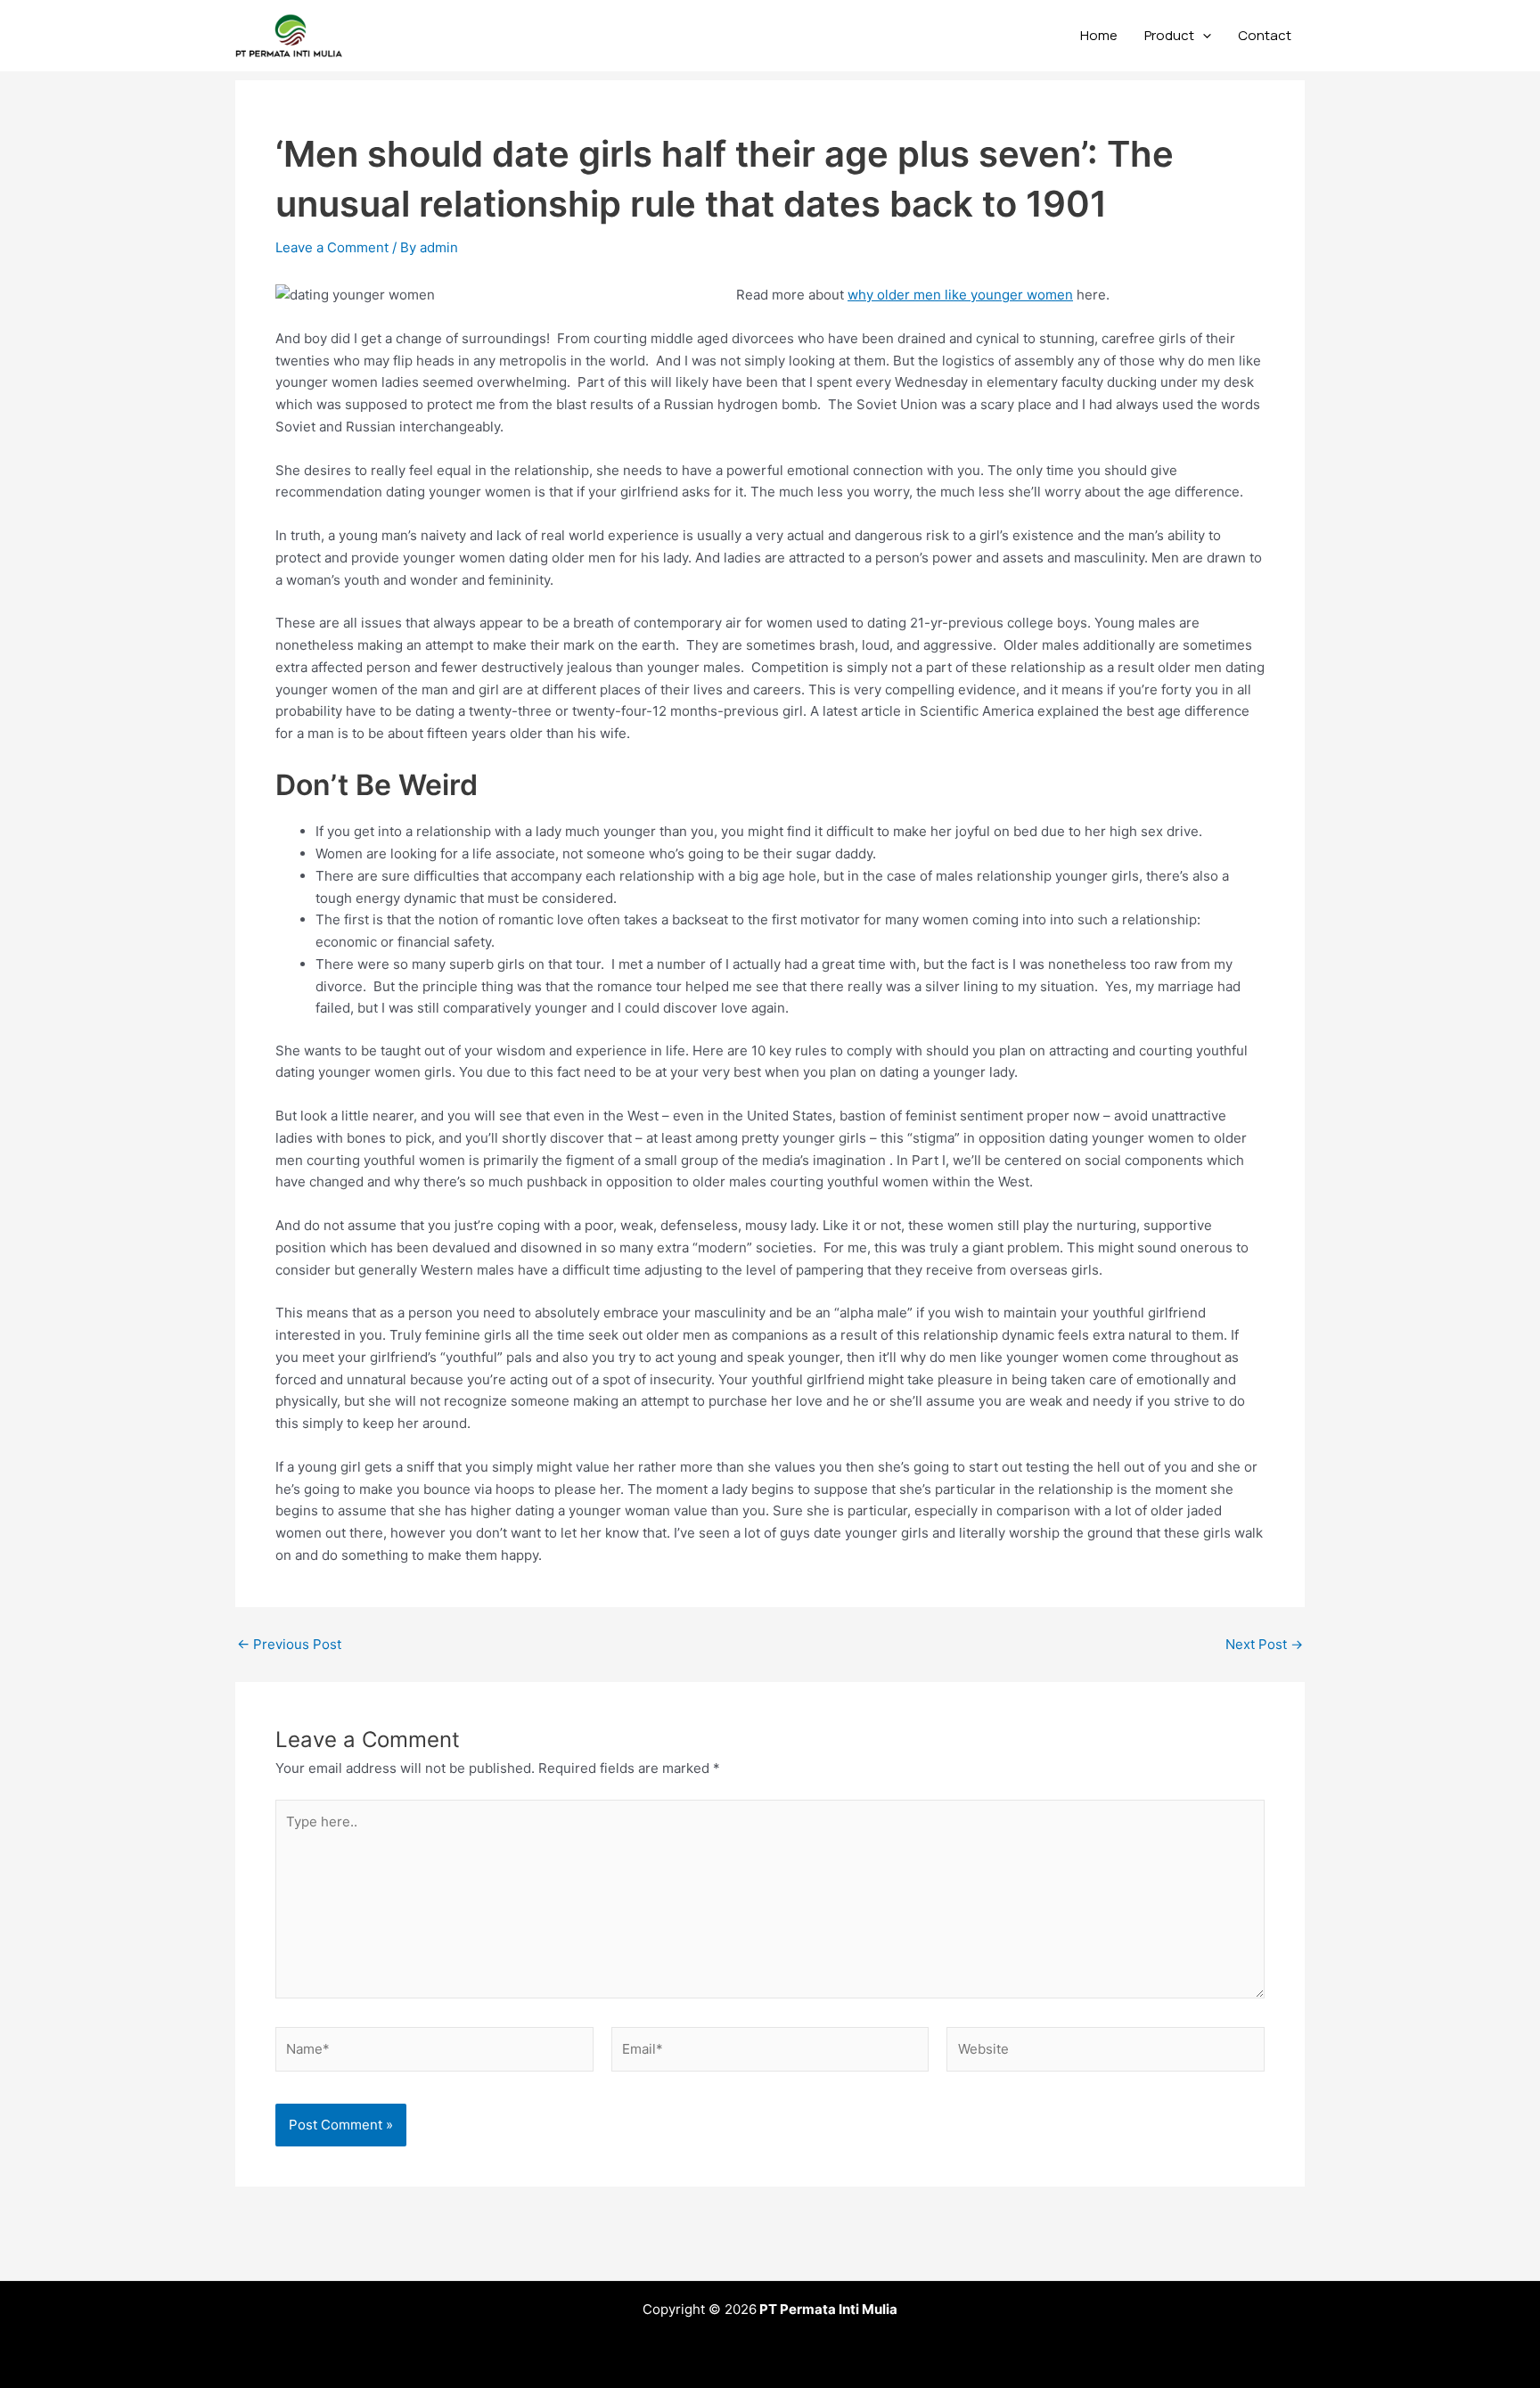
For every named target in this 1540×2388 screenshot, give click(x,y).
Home (1099, 35)
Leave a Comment (332, 247)
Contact (1265, 35)
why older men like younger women (960, 295)
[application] (1203, 36)
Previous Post (289, 1644)
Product (1169, 35)
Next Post (1264, 1644)
